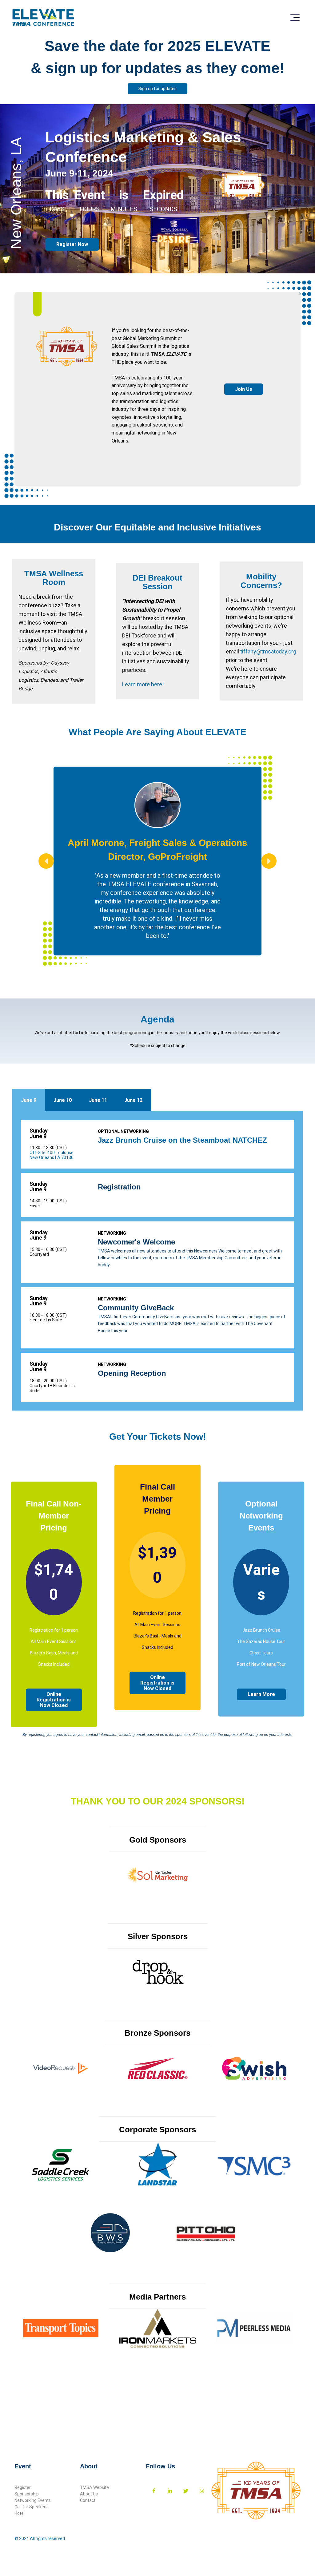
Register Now (72, 244)
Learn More (261, 1694)
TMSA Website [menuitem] (94, 2487)
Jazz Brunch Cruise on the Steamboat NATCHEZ (182, 1140)
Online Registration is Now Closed (54, 1700)
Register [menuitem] (23, 2487)
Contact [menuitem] (88, 2500)
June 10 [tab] (63, 1100)
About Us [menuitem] (89, 2494)
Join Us (244, 389)
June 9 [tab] (29, 1100)
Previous (46, 861)
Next (269, 861)
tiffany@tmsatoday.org (268, 651)
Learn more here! (143, 684)
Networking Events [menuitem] (33, 2500)
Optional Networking (123, 1131)
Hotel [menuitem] (20, 2513)
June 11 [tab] (98, 1100)
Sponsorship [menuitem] (27, 2494)
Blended (49, 680)
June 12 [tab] (133, 1100)
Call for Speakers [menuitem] (31, 2507)
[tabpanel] (157, 1261)
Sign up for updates (157, 89)
